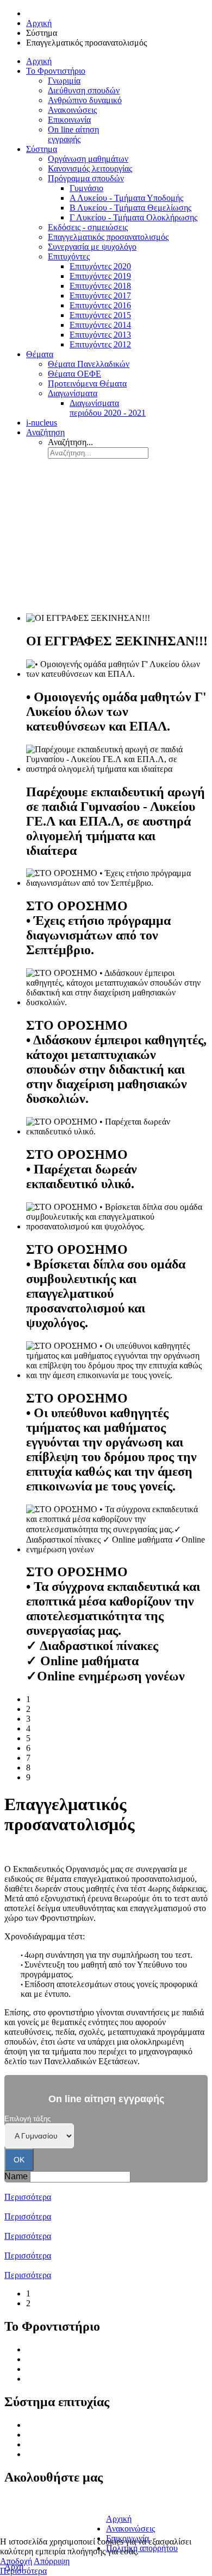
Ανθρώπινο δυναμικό (63, 2369)
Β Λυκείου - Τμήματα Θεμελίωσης (87, 2444)
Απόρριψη (52, 2561)
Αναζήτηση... (70, 442)
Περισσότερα (28, 2197)
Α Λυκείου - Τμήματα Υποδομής (83, 2435)
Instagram (25, 2526)
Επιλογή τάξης (27, 2119)
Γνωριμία (42, 2349)
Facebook (25, 2502)
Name (16, 2176)
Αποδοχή (16, 2561)
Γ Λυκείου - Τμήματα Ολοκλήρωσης (90, 2454)
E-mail (117, 2500)
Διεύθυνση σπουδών (62, 2359)
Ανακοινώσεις (51, 2379)
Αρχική (119, 2519)
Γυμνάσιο (43, 2425)
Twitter (20, 2514)
